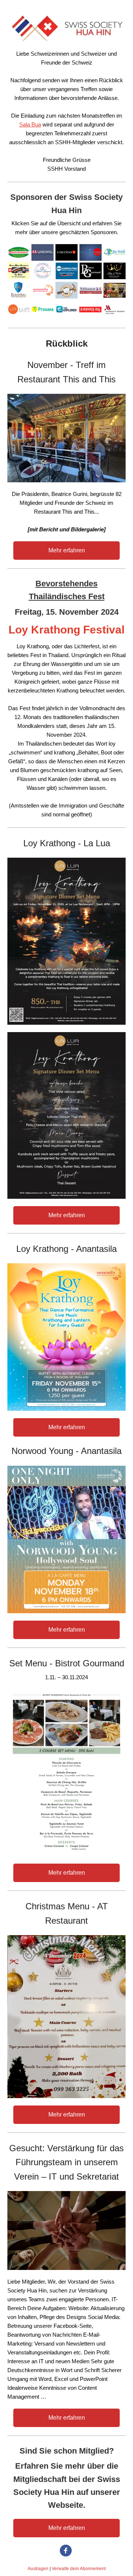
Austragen (38, 2569)
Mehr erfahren (67, 550)
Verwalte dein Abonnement (79, 2569)
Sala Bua (30, 124)
